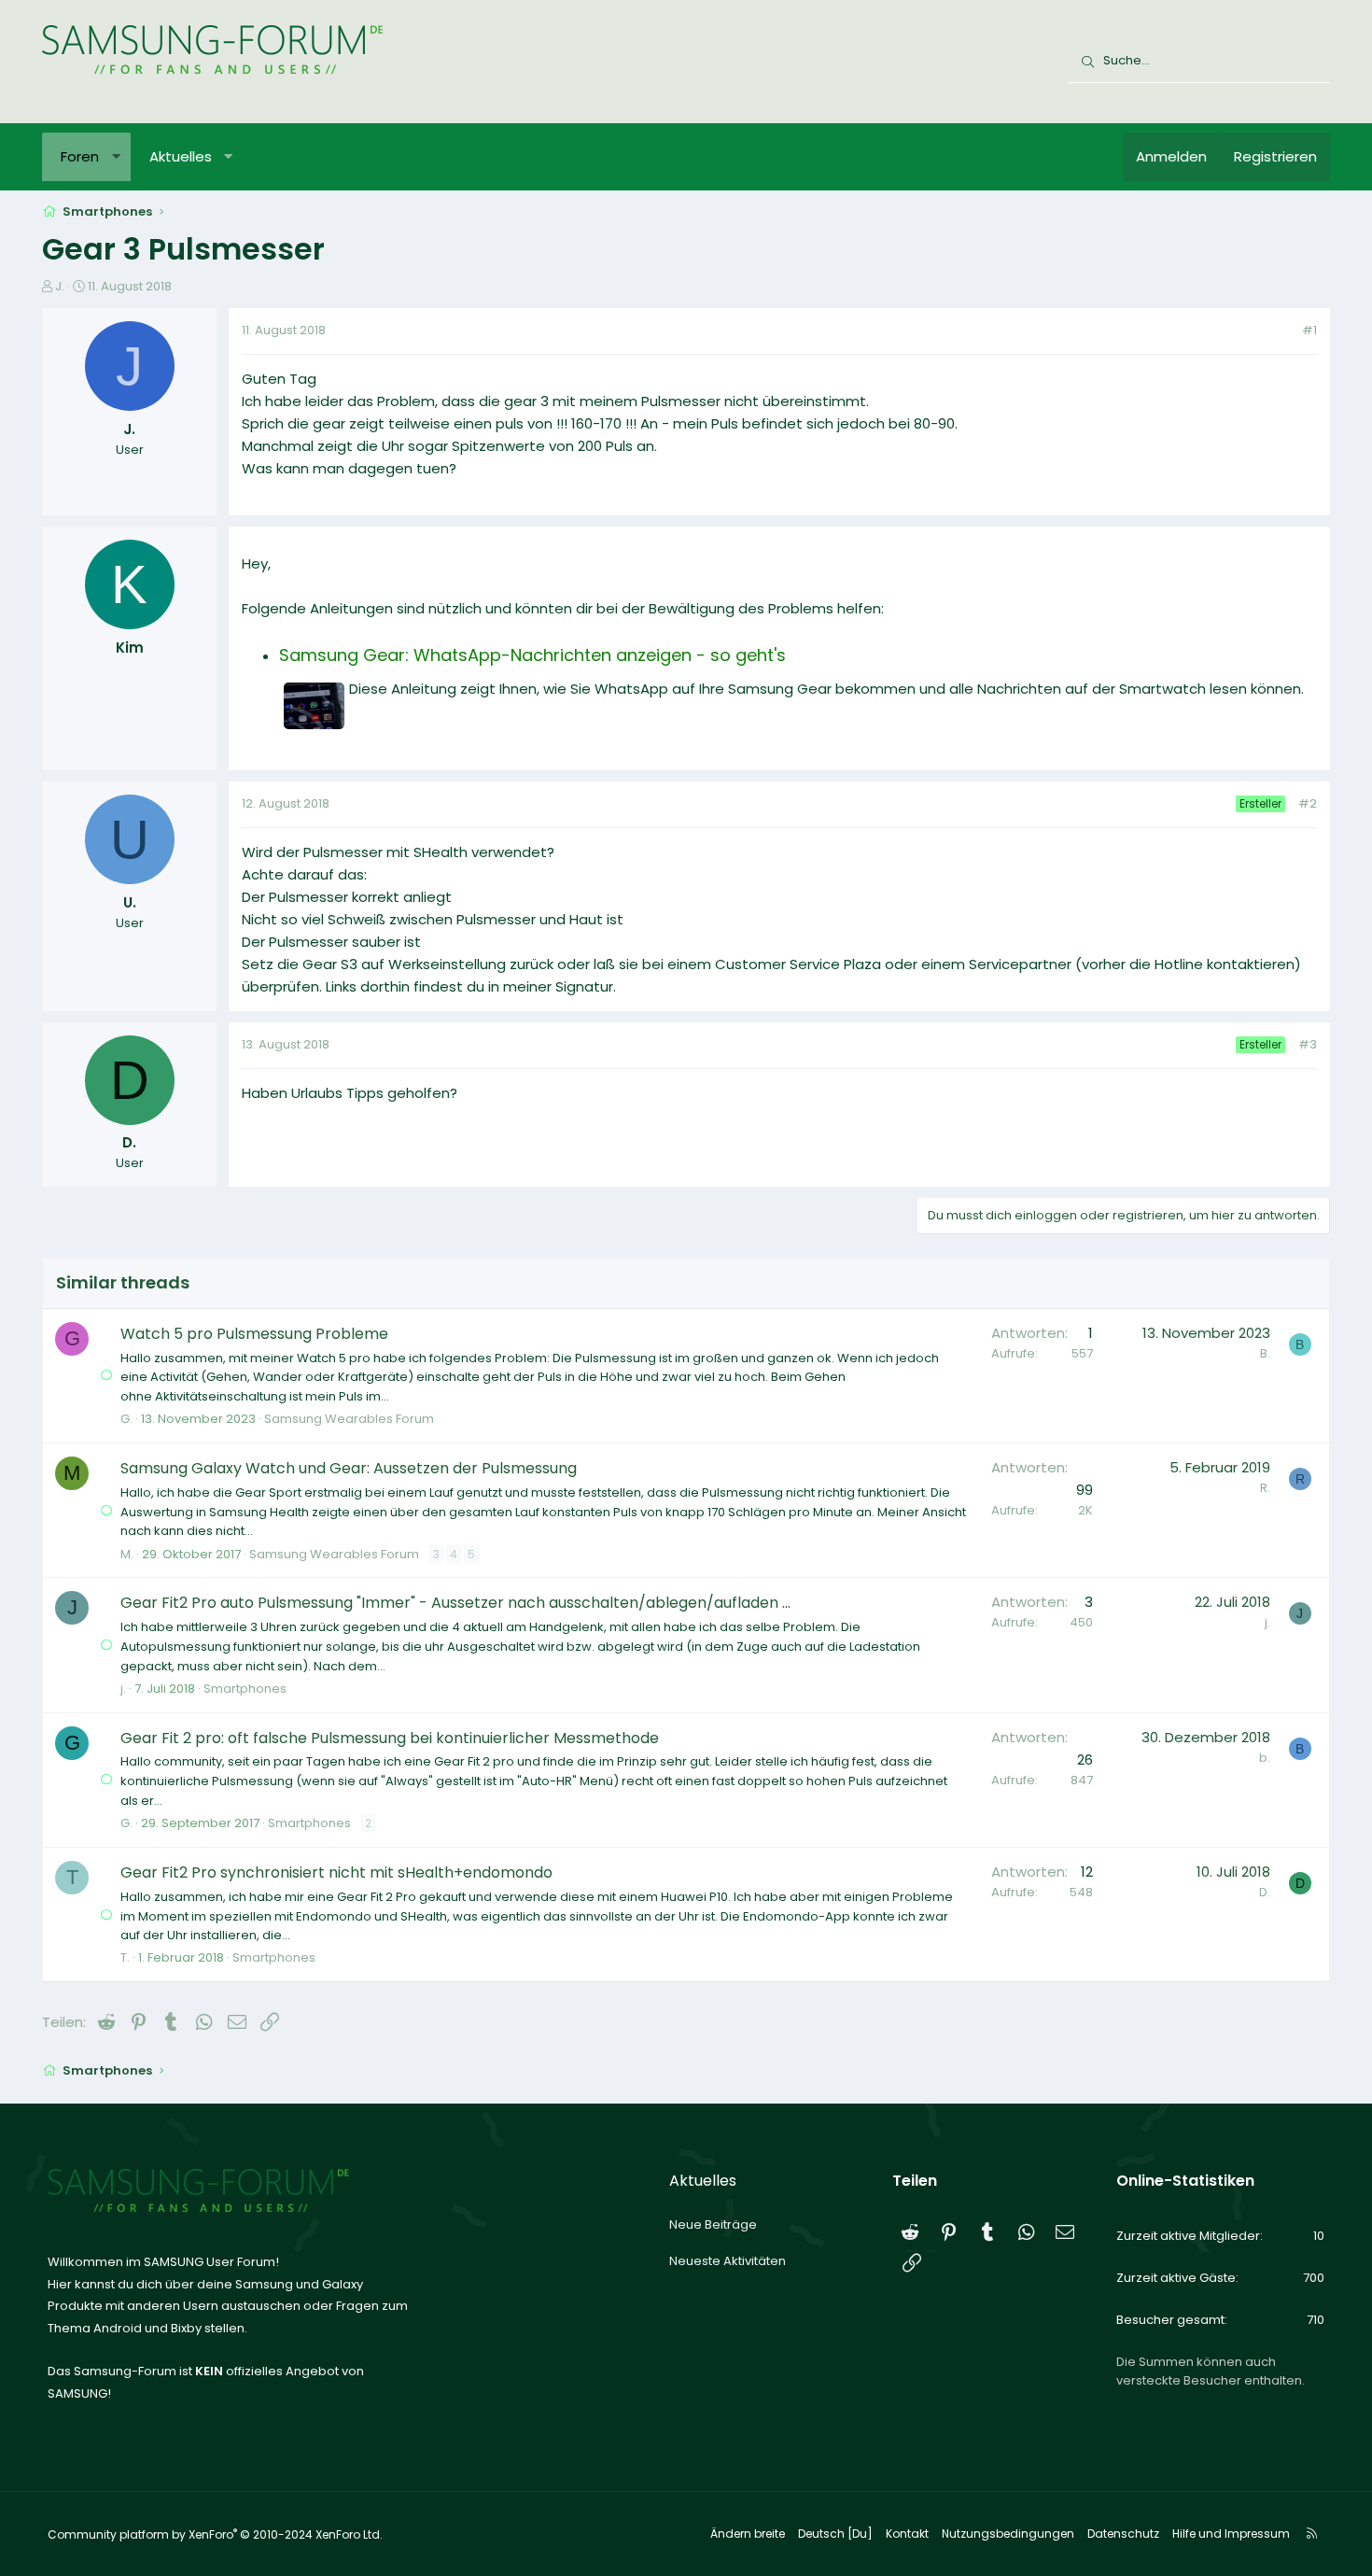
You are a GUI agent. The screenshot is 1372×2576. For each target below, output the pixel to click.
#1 (1309, 330)
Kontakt (907, 2534)
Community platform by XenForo (215, 2534)
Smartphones (245, 1689)
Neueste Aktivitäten (728, 2261)
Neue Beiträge (713, 2224)
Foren (80, 156)
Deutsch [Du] (835, 2534)
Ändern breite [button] (748, 2534)
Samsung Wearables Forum (349, 1419)
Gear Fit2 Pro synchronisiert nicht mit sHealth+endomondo (336, 1872)
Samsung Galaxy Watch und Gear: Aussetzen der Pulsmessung (349, 1468)
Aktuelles (181, 156)
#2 (1308, 803)
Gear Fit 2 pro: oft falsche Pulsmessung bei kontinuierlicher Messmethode (390, 1738)
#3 (1308, 1044)
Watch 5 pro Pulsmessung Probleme (254, 1334)
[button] (116, 157)
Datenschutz (1123, 2534)
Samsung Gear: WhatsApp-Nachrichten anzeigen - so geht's (532, 655)
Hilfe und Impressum (1231, 2534)
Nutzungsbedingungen (1008, 2534)
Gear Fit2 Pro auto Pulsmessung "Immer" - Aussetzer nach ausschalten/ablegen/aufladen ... (455, 1603)
